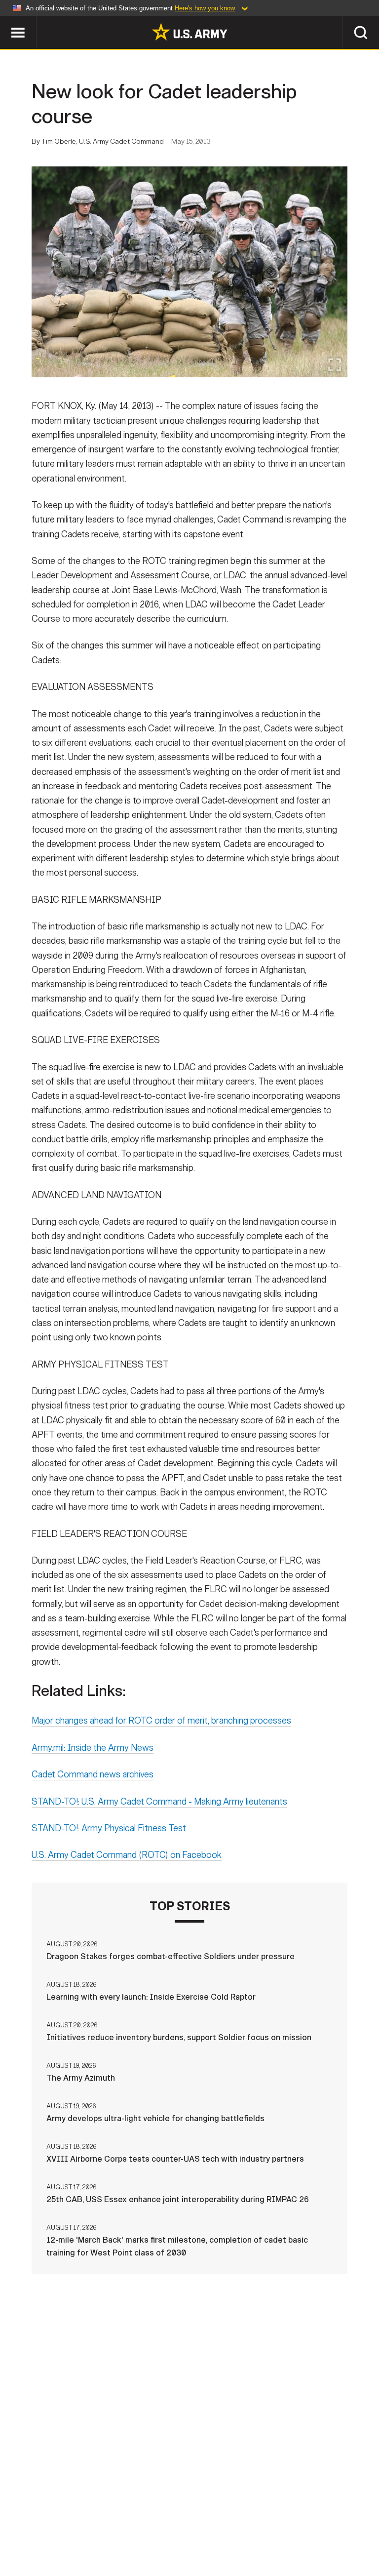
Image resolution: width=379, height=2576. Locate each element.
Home (22, 2526)
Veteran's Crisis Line (189, 2539)
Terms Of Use (178, 2526)
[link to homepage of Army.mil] (189, 32)
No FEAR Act (345, 2526)
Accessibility (246, 2526)
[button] (5, 21)
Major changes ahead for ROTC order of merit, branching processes (161, 1721)
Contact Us (70, 2526)
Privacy (123, 2526)
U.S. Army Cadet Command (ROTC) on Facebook (127, 1855)
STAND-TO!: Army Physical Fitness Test (109, 1828)
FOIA (298, 2526)
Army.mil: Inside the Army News (93, 1748)
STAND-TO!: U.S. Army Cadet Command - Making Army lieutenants (159, 1802)
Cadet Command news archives (93, 1774)
